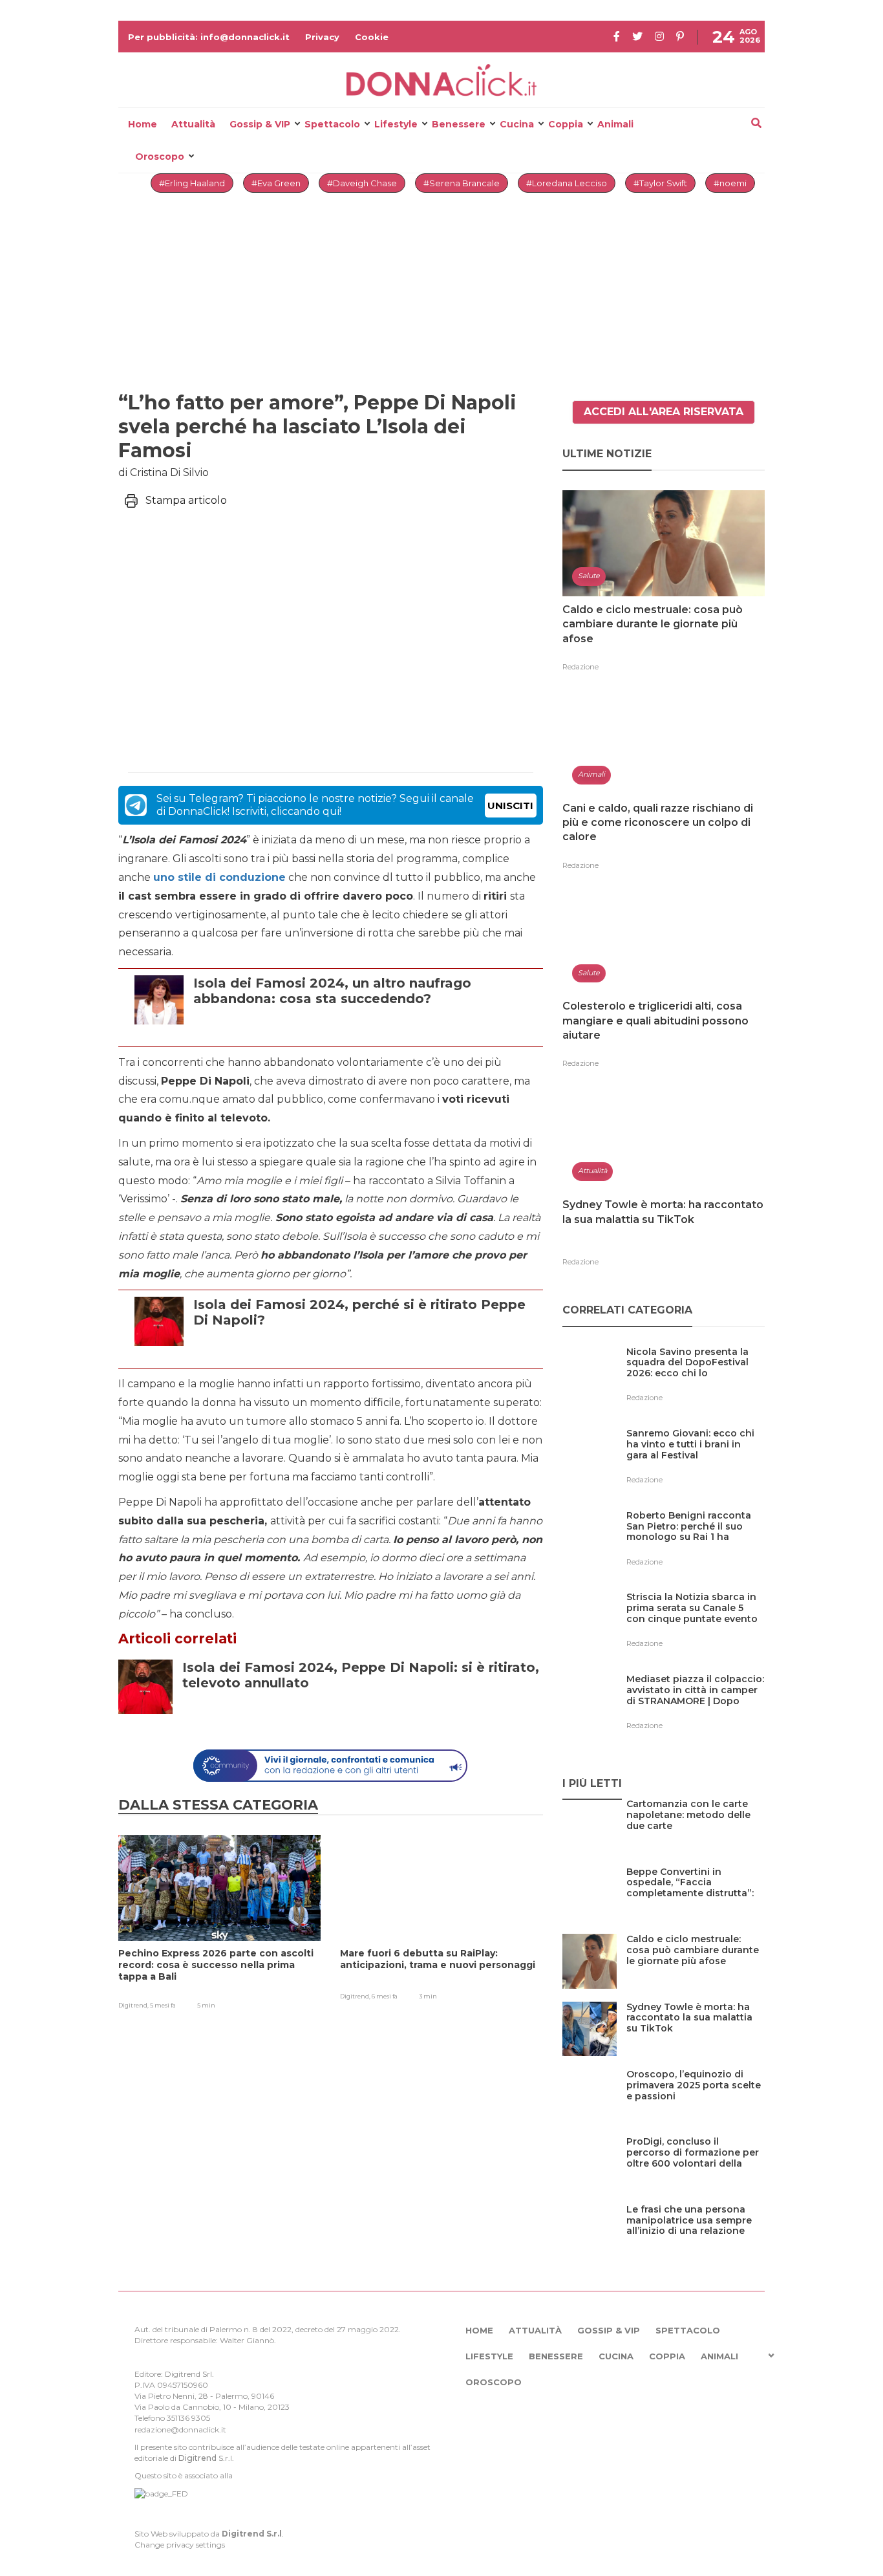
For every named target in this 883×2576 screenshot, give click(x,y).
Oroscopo (160, 157)
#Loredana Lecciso (567, 183)
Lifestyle (396, 124)
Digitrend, (134, 2005)
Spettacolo (332, 124)
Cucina (517, 124)
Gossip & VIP (260, 124)
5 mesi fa (163, 2005)
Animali (615, 124)
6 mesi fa (385, 1996)
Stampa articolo (186, 500)
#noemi (730, 183)
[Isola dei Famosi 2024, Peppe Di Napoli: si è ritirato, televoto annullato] (367, 1714)
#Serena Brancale (462, 183)
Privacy (322, 37)
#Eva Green (276, 183)
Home (143, 124)
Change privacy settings (180, 2545)
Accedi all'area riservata (664, 412)
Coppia (566, 124)
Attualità (193, 124)
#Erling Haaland (192, 183)
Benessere (459, 124)
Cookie (372, 37)
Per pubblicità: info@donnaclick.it (209, 37)
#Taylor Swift (660, 183)
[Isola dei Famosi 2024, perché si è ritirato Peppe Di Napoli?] (365, 1351)
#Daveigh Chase (362, 183)
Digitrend (197, 2458)
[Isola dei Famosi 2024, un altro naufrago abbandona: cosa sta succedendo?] (365, 1030)
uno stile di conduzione (219, 877)
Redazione (580, 667)
